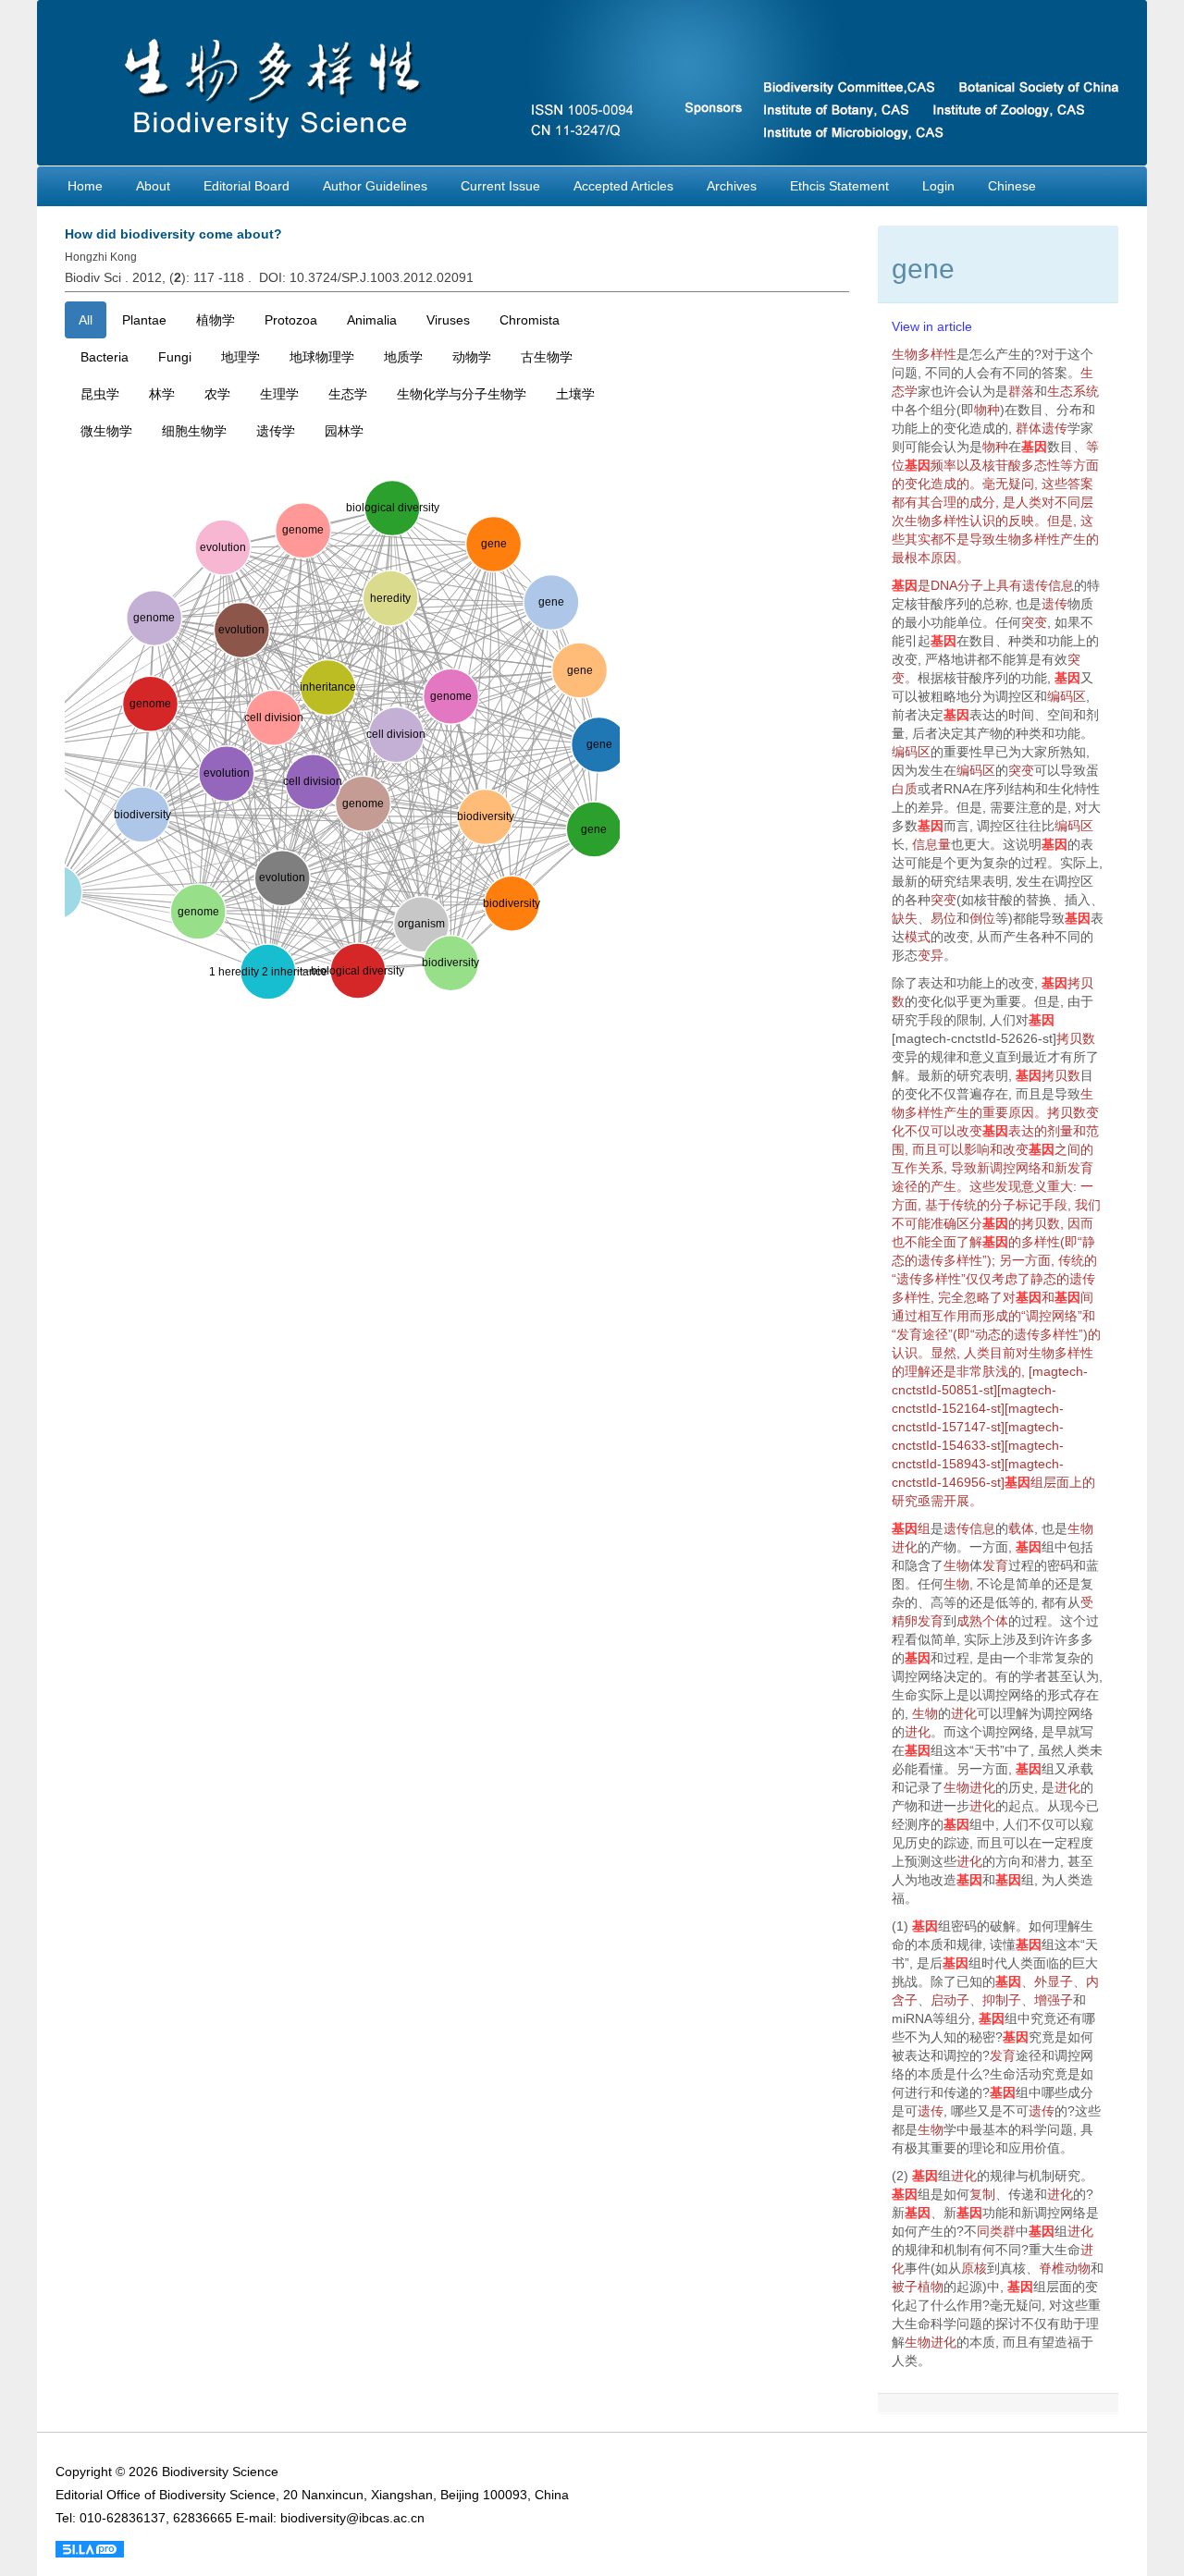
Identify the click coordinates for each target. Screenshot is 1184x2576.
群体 (1029, 428)
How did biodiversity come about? (173, 234)
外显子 (1054, 1981)
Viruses (448, 320)
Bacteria (105, 357)
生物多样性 (924, 354)
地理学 (240, 357)
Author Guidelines (375, 186)
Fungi (175, 357)
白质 (905, 789)
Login (938, 186)
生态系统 (1073, 391)
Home (85, 186)
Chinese (1012, 186)
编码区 (1067, 696)
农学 (217, 394)
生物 (1080, 1528)
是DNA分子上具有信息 (983, 585)
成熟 (969, 1621)
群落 (1021, 391)
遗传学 (276, 431)
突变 (1034, 622)
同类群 (996, 2231)
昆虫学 (100, 394)
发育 (1080, 1168)
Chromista (530, 320)
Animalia (372, 320)
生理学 (279, 394)
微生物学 (106, 431)
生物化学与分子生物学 (462, 394)
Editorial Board (247, 186)
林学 (162, 394)
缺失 (905, 918)
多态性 (1041, 465)
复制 (982, 2194)
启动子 (950, 2000)
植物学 (216, 320)
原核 (974, 2268)
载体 (1021, 1528)
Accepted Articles (623, 186)
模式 (918, 937)
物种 (987, 410)
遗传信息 (969, 1528)
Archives (732, 186)
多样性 (924, 1112)
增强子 (1054, 2000)
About (153, 186)
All (86, 320)
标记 (1029, 1205)
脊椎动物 (1065, 2268)
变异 (931, 955)
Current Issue (500, 186)
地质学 (403, 357)
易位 (943, 918)
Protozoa (291, 320)
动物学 (472, 357)
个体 (995, 1621)
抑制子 (1002, 2000)
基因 (1034, 447)
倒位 (982, 918)
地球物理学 (322, 357)
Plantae (144, 320)
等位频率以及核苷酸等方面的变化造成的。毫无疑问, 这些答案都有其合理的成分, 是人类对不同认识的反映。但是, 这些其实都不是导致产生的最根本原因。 (995, 502)
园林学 (344, 431)
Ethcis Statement (839, 186)
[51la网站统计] (90, 2548)
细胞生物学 (194, 431)
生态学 (348, 394)
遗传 (1054, 428)
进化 (905, 1547)
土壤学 (575, 394)
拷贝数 (1076, 1038)
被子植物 (918, 2287)
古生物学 (547, 357)
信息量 (931, 844)
